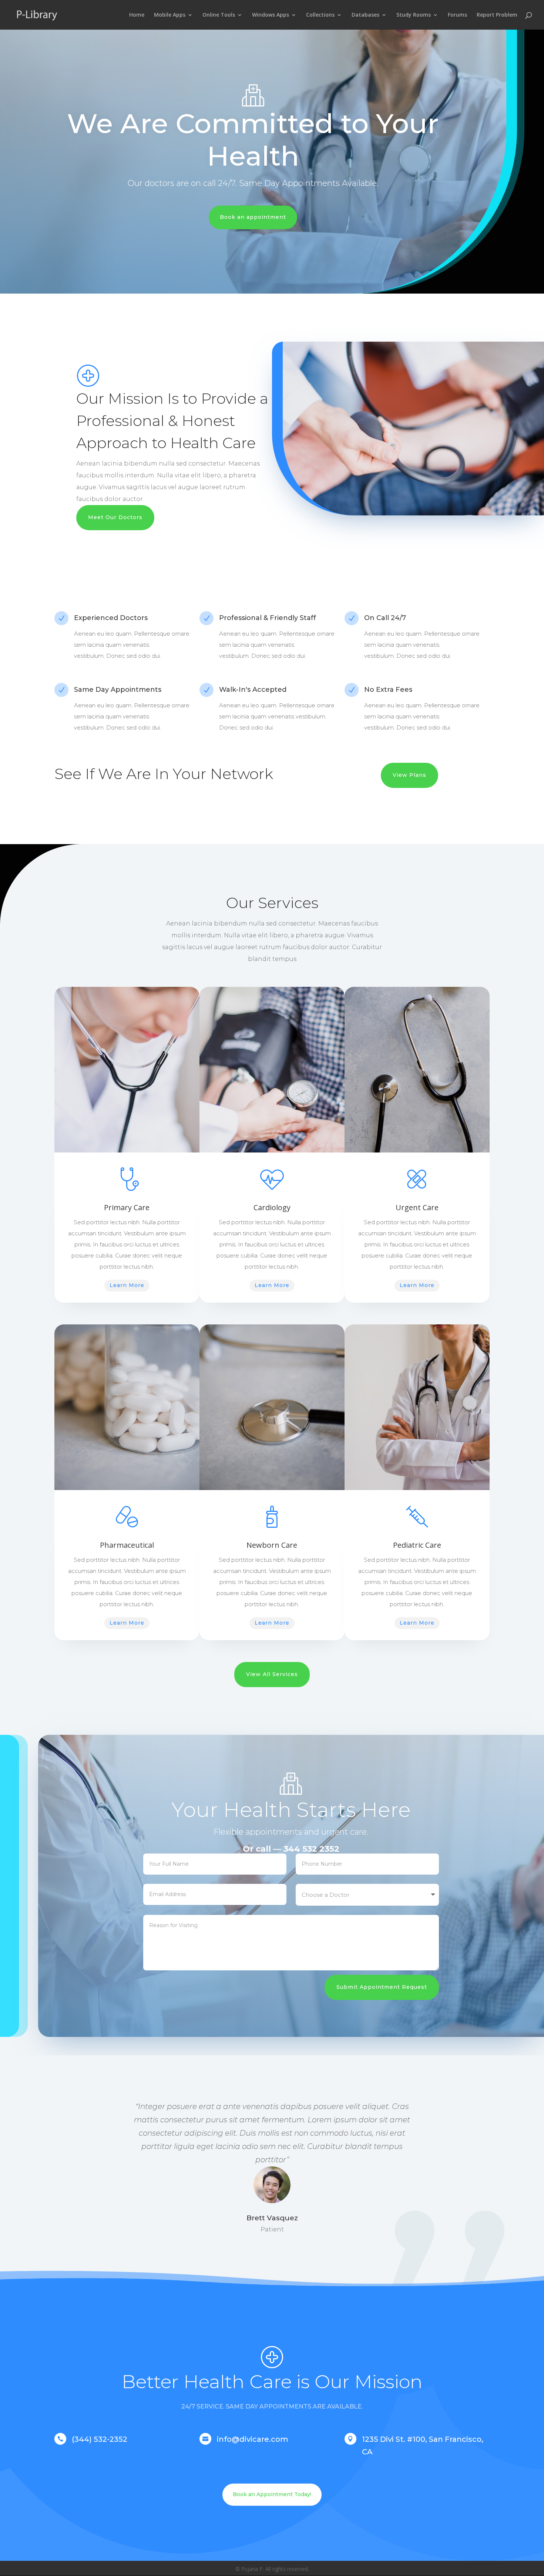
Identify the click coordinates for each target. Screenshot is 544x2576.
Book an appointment (253, 217)
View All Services (272, 1674)
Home (137, 15)
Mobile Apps (170, 15)
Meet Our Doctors (115, 517)
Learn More (127, 1285)
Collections (320, 15)
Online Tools (219, 15)
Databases (365, 15)
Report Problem (497, 15)
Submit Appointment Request (382, 1987)
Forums (457, 15)
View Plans (409, 775)
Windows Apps (271, 15)
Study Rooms (414, 15)
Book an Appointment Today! (272, 2494)
